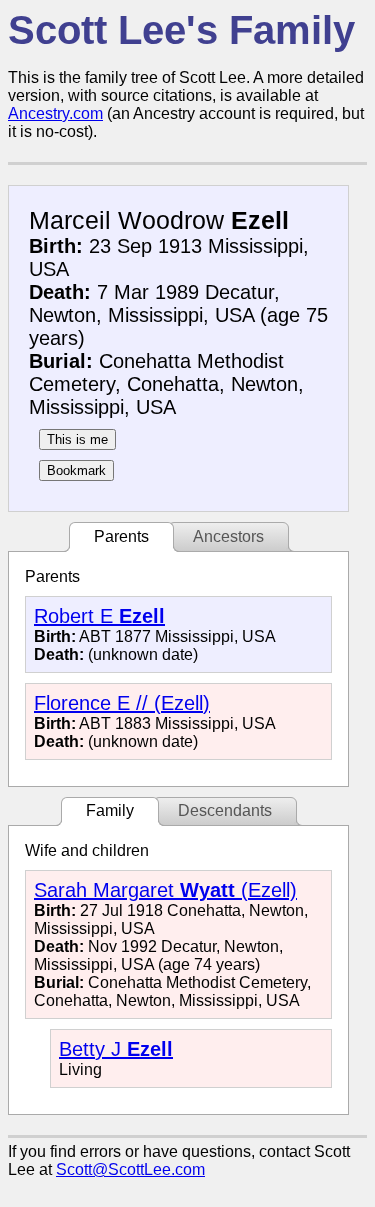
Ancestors (228, 536)
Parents (121, 536)
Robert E (99, 616)
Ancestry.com (55, 113)
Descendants (225, 810)
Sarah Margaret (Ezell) (165, 890)
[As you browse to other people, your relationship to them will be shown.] (77, 439)
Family (110, 810)
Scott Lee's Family (181, 30)
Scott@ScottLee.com (130, 1169)
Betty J (116, 1049)
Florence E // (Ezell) (122, 703)
